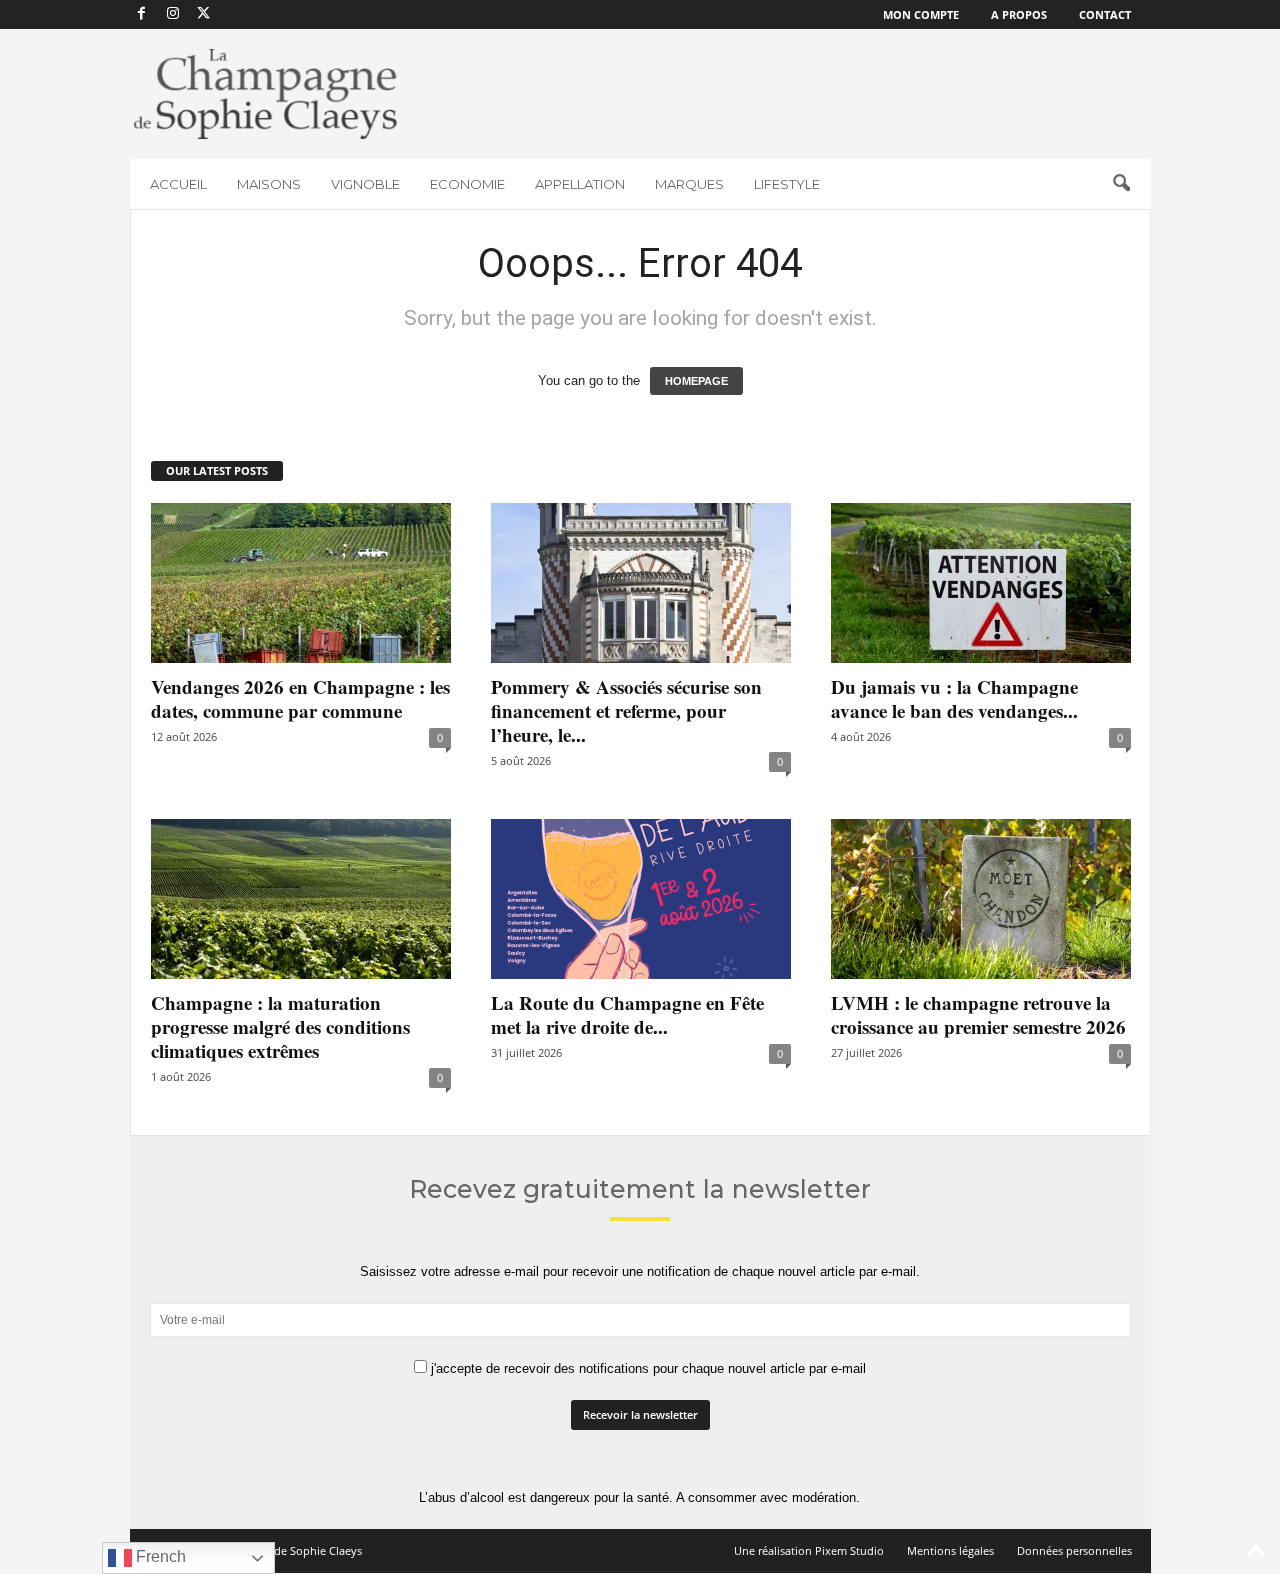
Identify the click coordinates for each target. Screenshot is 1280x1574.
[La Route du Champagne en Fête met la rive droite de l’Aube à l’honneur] (641, 899)
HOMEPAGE (696, 381)
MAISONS (269, 184)
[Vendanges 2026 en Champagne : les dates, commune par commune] (301, 583)
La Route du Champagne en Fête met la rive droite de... (627, 1014)
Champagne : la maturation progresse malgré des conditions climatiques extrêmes (280, 1026)
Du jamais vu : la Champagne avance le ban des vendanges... (954, 698)
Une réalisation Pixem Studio (809, 1550)
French (159, 1556)
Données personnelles (1074, 1550)
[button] (1121, 184)
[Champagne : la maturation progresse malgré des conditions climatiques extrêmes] (301, 899)
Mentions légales (950, 1550)
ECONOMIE (467, 184)
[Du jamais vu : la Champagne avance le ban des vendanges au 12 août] (981, 583)
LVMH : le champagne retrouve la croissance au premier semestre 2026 (978, 1014)
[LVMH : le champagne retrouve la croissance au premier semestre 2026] (981, 899)
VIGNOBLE (365, 184)
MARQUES (689, 184)
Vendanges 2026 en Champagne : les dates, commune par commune (300, 698)
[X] (204, 14)
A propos (1019, 14)
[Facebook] (142, 14)
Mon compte (921, 14)
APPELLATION (580, 184)
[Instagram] (173, 14)
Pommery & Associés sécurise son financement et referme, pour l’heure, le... (626, 710)
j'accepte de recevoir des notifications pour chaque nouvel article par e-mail (646, 1368)
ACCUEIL (178, 184)
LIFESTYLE (787, 184)
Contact (1105, 14)
